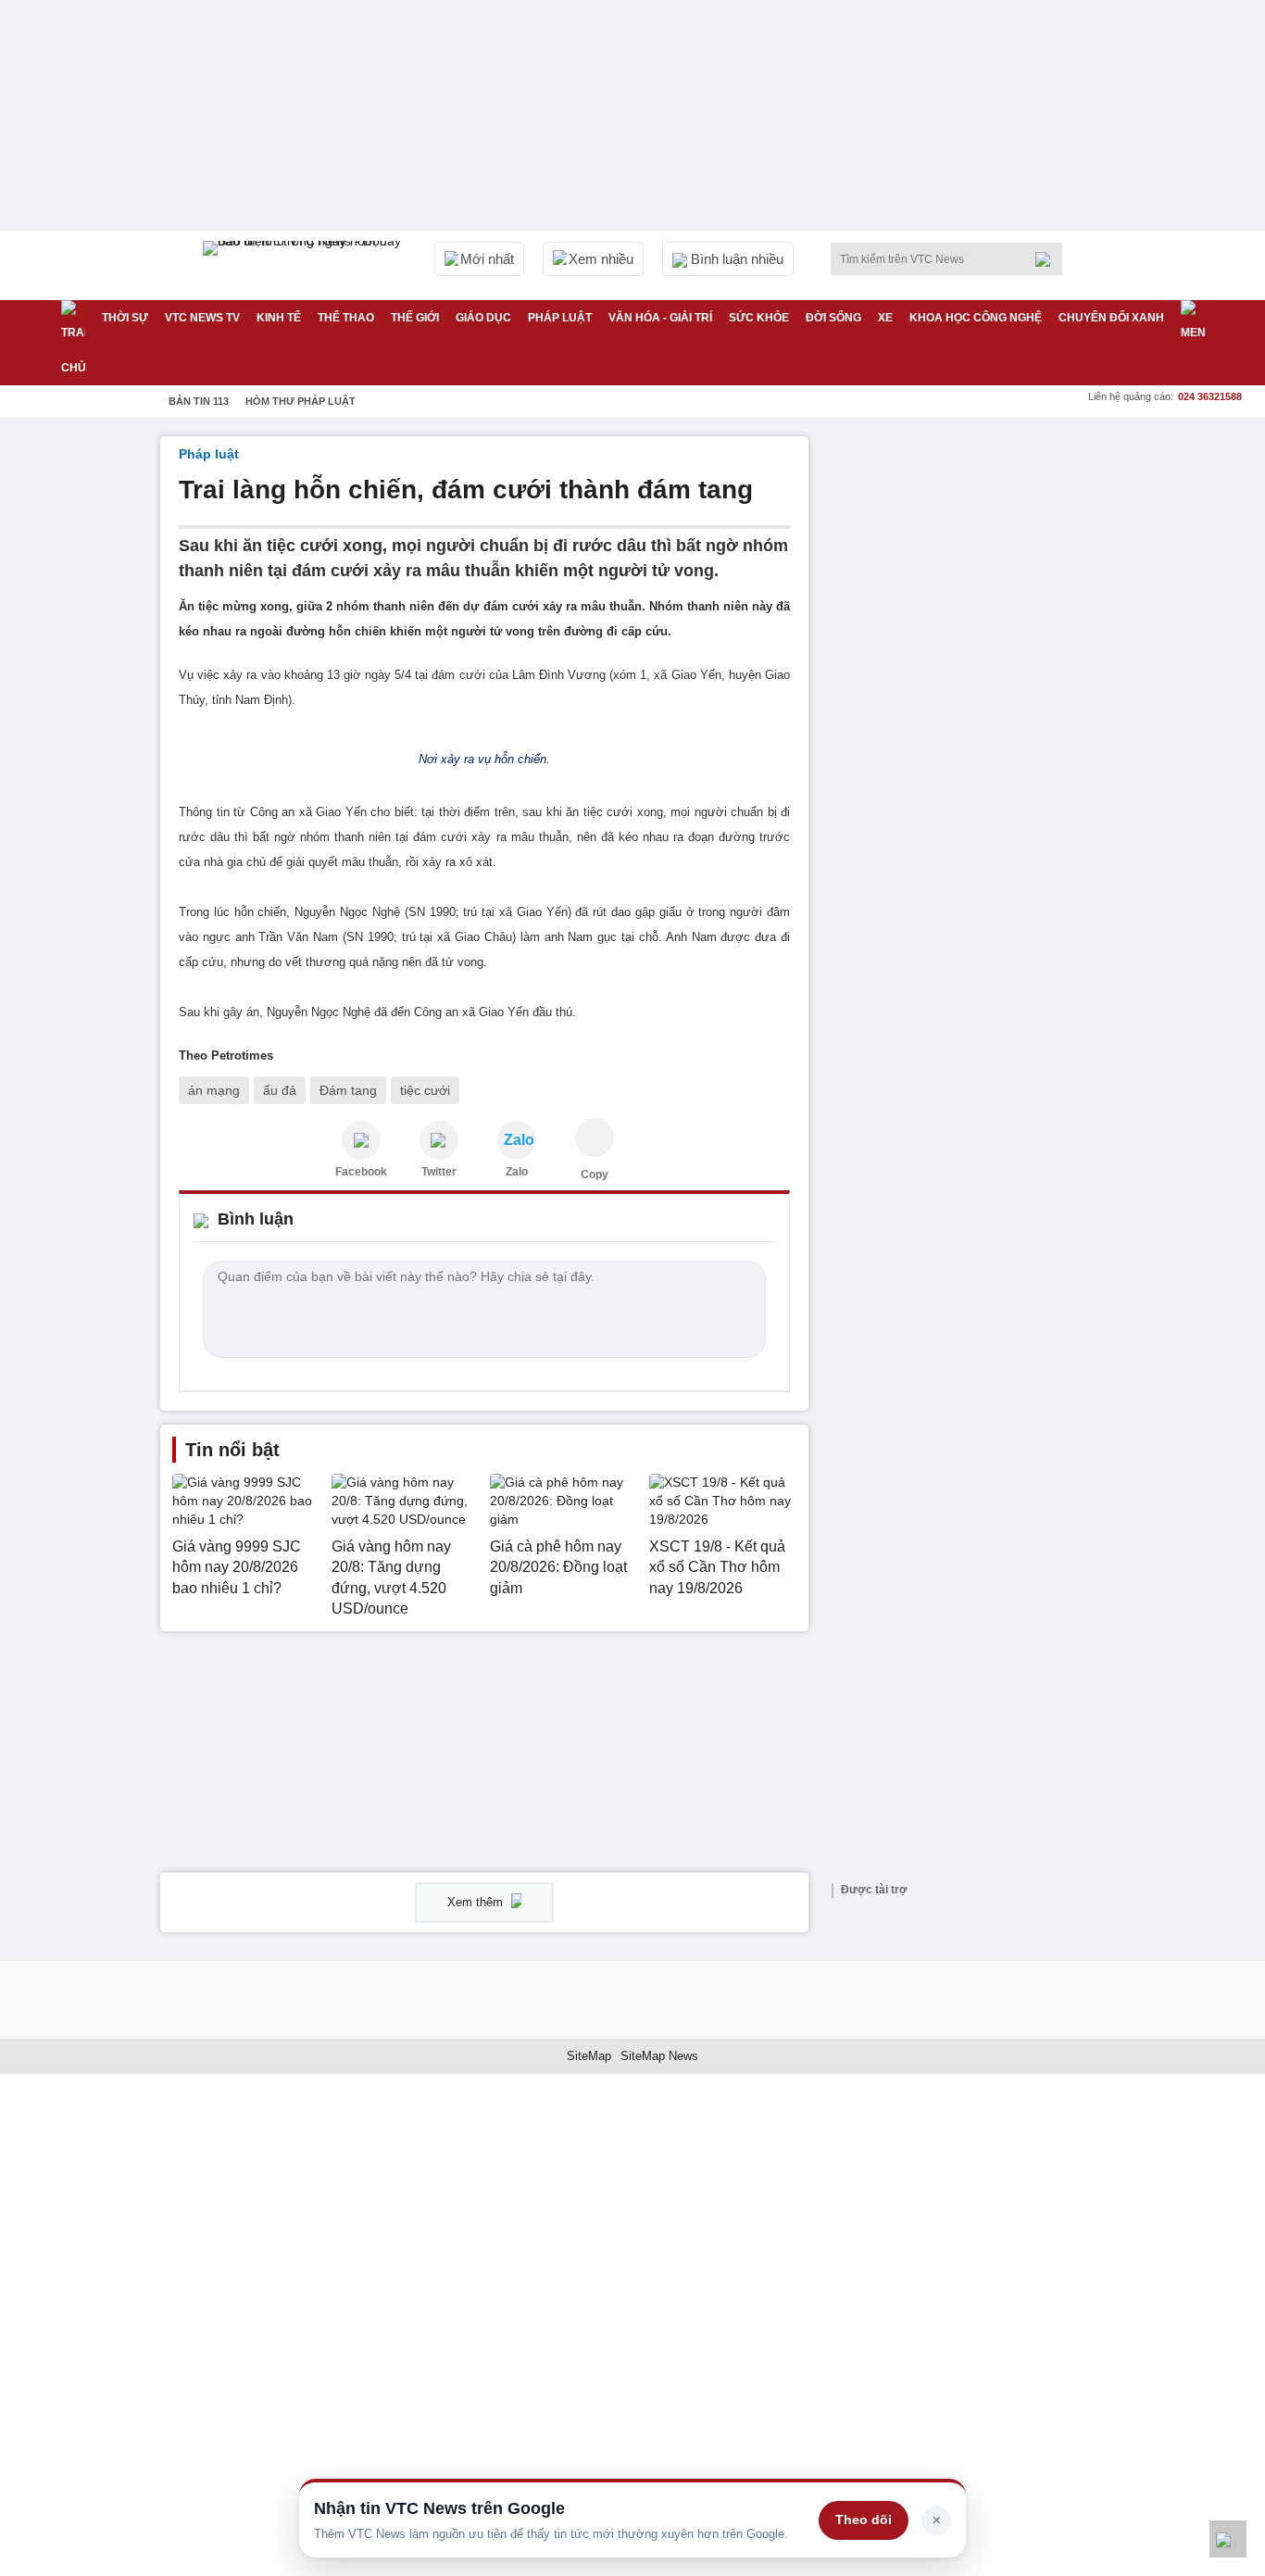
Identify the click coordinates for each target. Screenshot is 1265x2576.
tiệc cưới (425, 1090)
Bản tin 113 (199, 401)
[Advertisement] (966, 714)
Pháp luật (560, 318)
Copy (595, 1175)
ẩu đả (280, 1090)
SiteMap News (659, 2056)
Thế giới (415, 318)
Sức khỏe (759, 318)
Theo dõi (864, 2519)
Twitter (439, 1172)
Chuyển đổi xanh (1111, 318)
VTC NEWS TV (202, 318)
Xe (885, 318)
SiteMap (589, 2056)
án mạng (214, 1090)
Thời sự (125, 318)
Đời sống (833, 318)
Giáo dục (483, 318)
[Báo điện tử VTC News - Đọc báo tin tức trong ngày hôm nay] (305, 266)
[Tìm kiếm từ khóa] (1048, 259)
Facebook (361, 1172)
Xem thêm (477, 1902)
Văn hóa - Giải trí (660, 318)
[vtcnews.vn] (361, 1140)
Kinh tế (279, 318)
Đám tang (348, 1090)
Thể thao (346, 318)
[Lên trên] (1228, 2539)
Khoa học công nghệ (976, 318)
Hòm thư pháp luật (301, 401)
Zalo (517, 1172)
